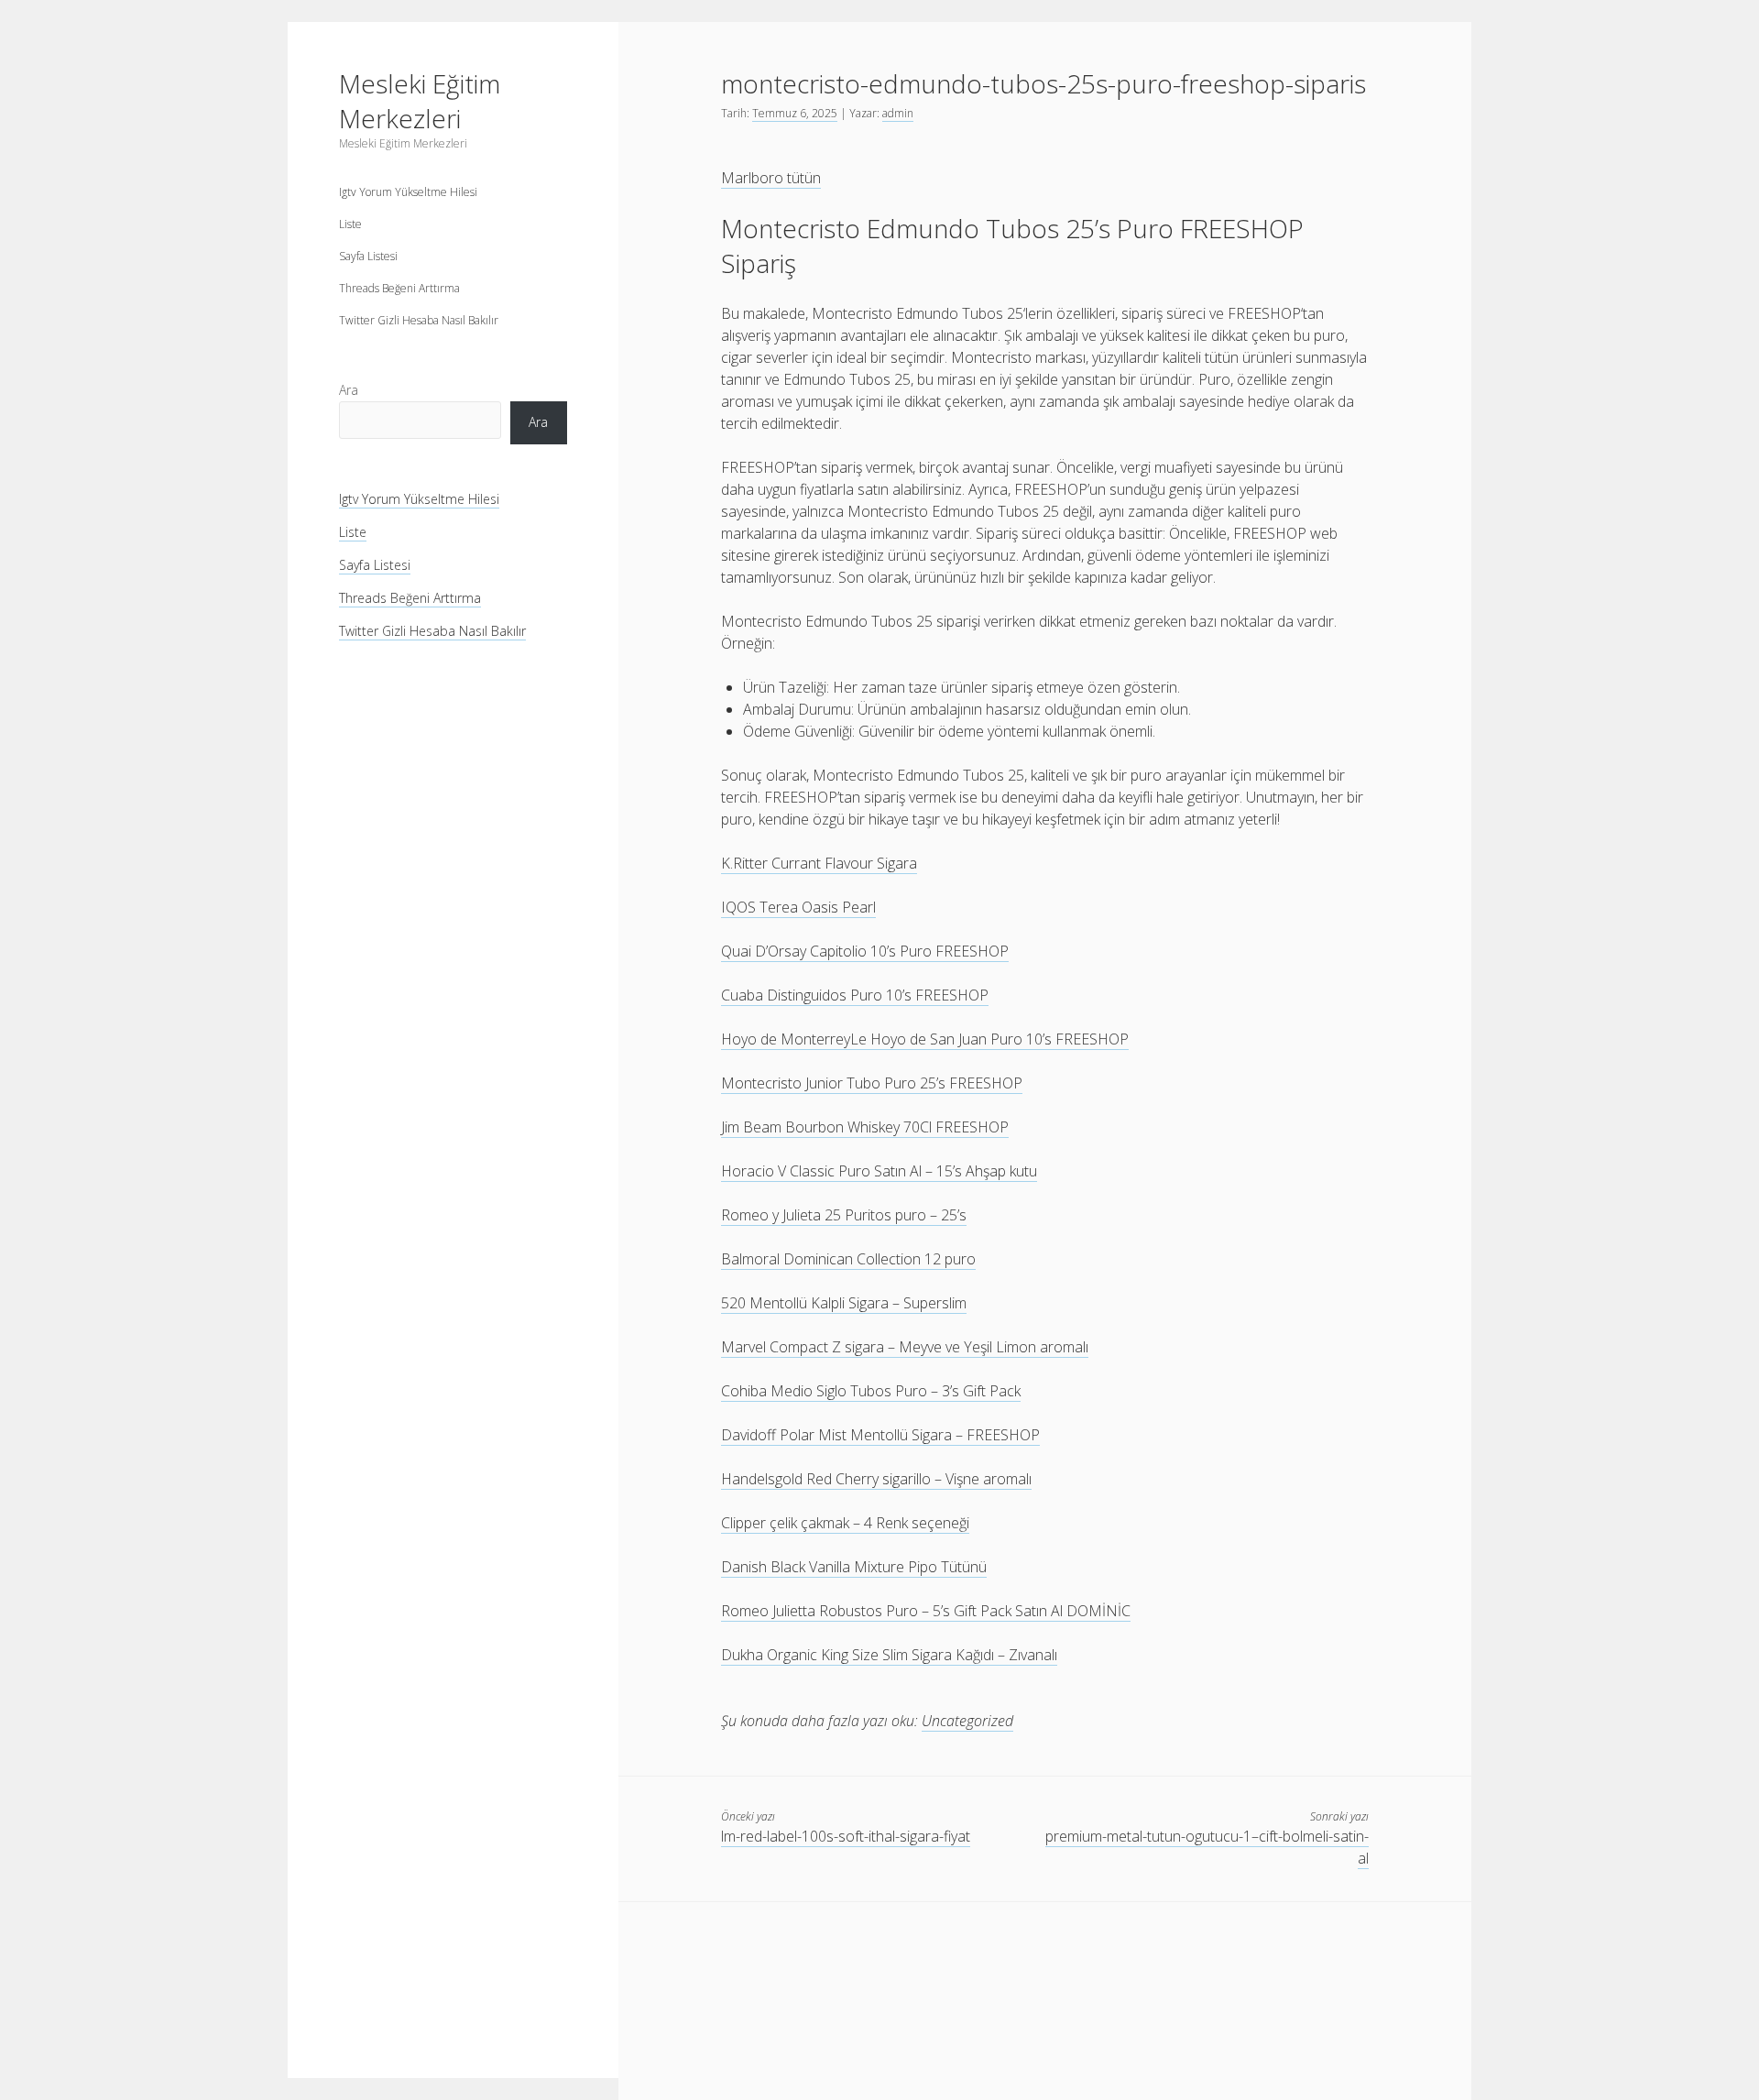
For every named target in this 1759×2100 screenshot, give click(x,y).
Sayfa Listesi (368, 256)
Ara (349, 390)
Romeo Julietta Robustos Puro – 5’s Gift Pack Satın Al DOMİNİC (926, 1611)
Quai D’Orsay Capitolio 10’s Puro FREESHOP (865, 951)
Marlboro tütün (771, 178)
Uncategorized (967, 1721)
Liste (350, 224)
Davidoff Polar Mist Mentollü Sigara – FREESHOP (880, 1435)
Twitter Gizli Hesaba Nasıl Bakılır (419, 320)
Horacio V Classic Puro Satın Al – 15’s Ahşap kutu (879, 1171)
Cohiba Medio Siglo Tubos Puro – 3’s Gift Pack (871, 1391)
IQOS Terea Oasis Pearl (798, 907)
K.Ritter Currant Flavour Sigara (819, 863)
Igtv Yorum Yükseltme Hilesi (408, 192)
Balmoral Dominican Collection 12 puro (848, 1259)
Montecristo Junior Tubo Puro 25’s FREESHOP (872, 1083)
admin (898, 113)
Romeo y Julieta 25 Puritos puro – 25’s (844, 1215)
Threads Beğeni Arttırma (399, 288)
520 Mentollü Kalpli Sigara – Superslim (844, 1303)
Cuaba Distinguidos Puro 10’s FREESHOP (855, 995)
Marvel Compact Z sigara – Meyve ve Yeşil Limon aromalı (905, 1347)
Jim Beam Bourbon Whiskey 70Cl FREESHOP (865, 1127)
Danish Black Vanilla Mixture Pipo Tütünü (854, 1567)
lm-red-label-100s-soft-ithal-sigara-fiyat (846, 1836)
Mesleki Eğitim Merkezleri (420, 101)
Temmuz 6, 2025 (795, 113)
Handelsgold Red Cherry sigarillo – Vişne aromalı (876, 1479)
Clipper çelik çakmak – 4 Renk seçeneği (845, 1523)
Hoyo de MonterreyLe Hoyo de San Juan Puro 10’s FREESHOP (925, 1039)
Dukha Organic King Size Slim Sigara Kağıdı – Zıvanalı (889, 1655)
